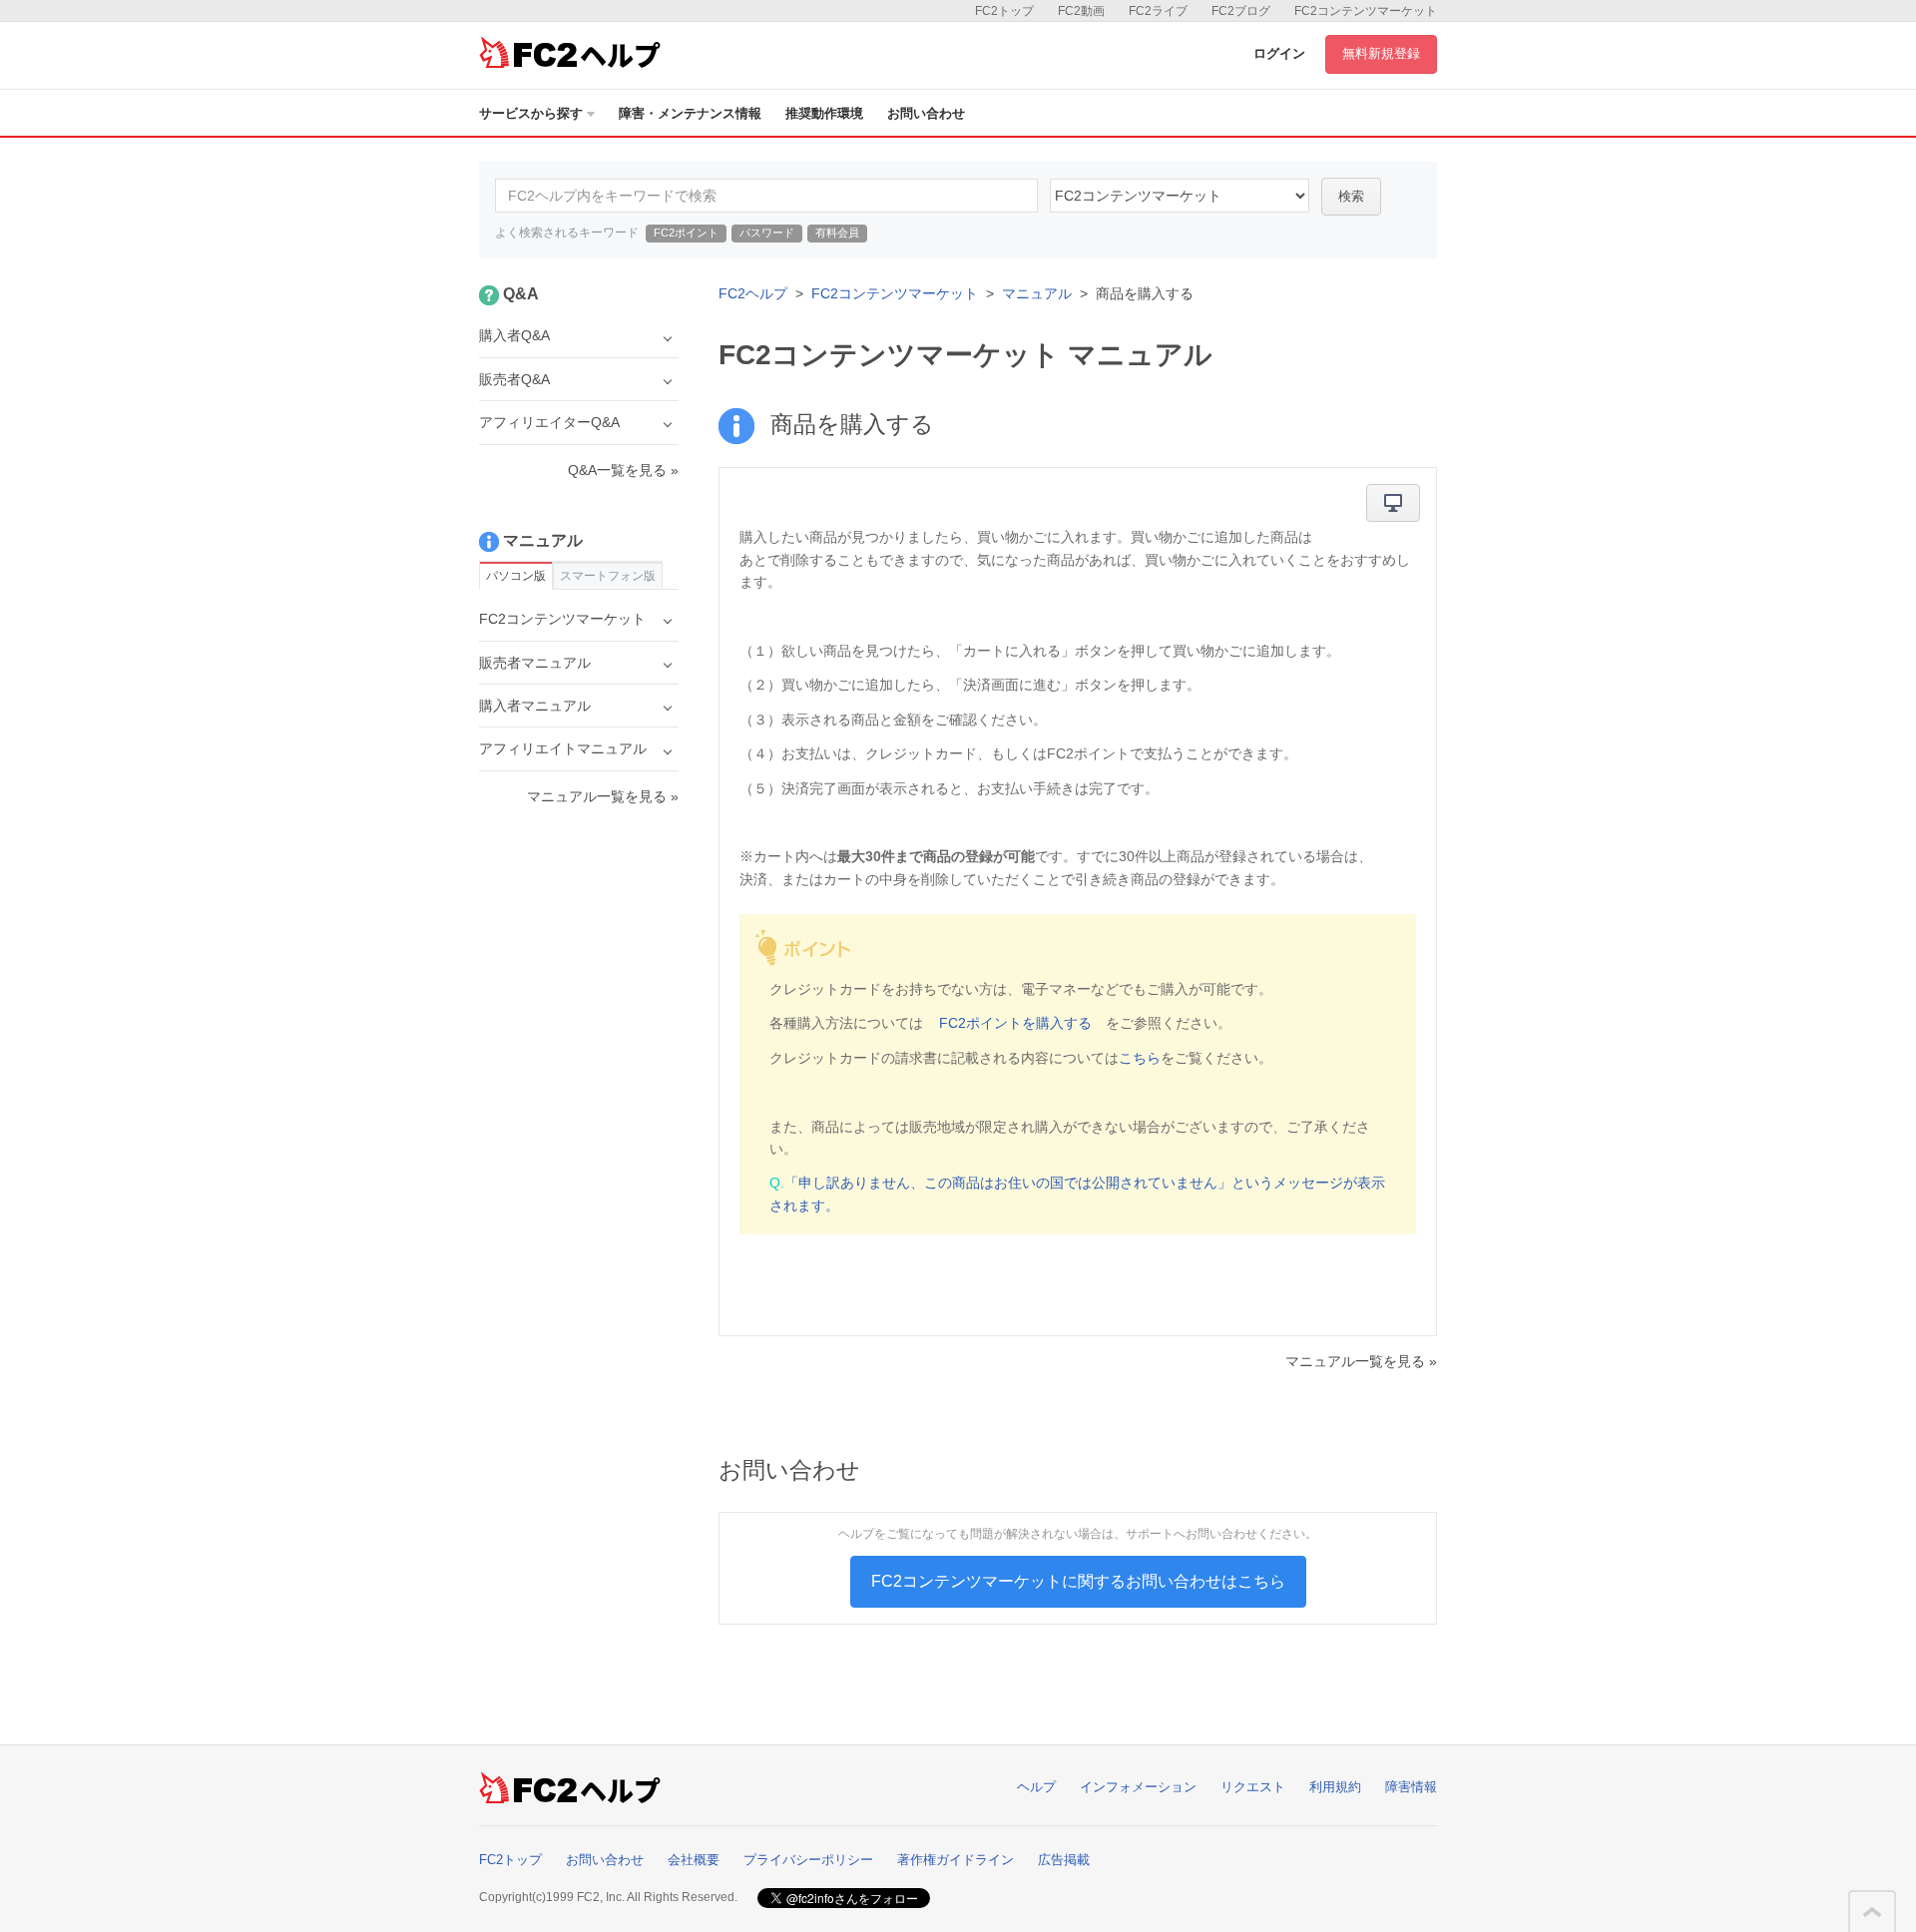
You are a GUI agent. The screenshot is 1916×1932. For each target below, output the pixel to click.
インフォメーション (1138, 1787)
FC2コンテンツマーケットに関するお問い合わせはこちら (1078, 1581)
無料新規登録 (1381, 53)
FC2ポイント (686, 233)
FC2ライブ (1158, 11)
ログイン (1279, 53)
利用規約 (1335, 1787)
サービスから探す (531, 113)
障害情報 (1411, 1787)
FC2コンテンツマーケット (1366, 11)
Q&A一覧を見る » (623, 470)
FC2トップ (1004, 11)
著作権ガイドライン (956, 1860)
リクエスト (1253, 1787)
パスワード (767, 233)
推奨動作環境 (824, 113)
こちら (1140, 1058)
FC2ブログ (1241, 11)
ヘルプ (1036, 1787)
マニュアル (1037, 293)
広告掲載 (1064, 1860)
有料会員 (837, 233)
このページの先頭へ (1872, 1912)
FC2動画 (1081, 11)
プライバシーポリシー (808, 1860)
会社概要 (694, 1860)
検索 (1351, 196)
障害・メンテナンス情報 (690, 113)
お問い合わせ (926, 113)
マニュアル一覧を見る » (1361, 1361)
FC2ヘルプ (753, 293)
